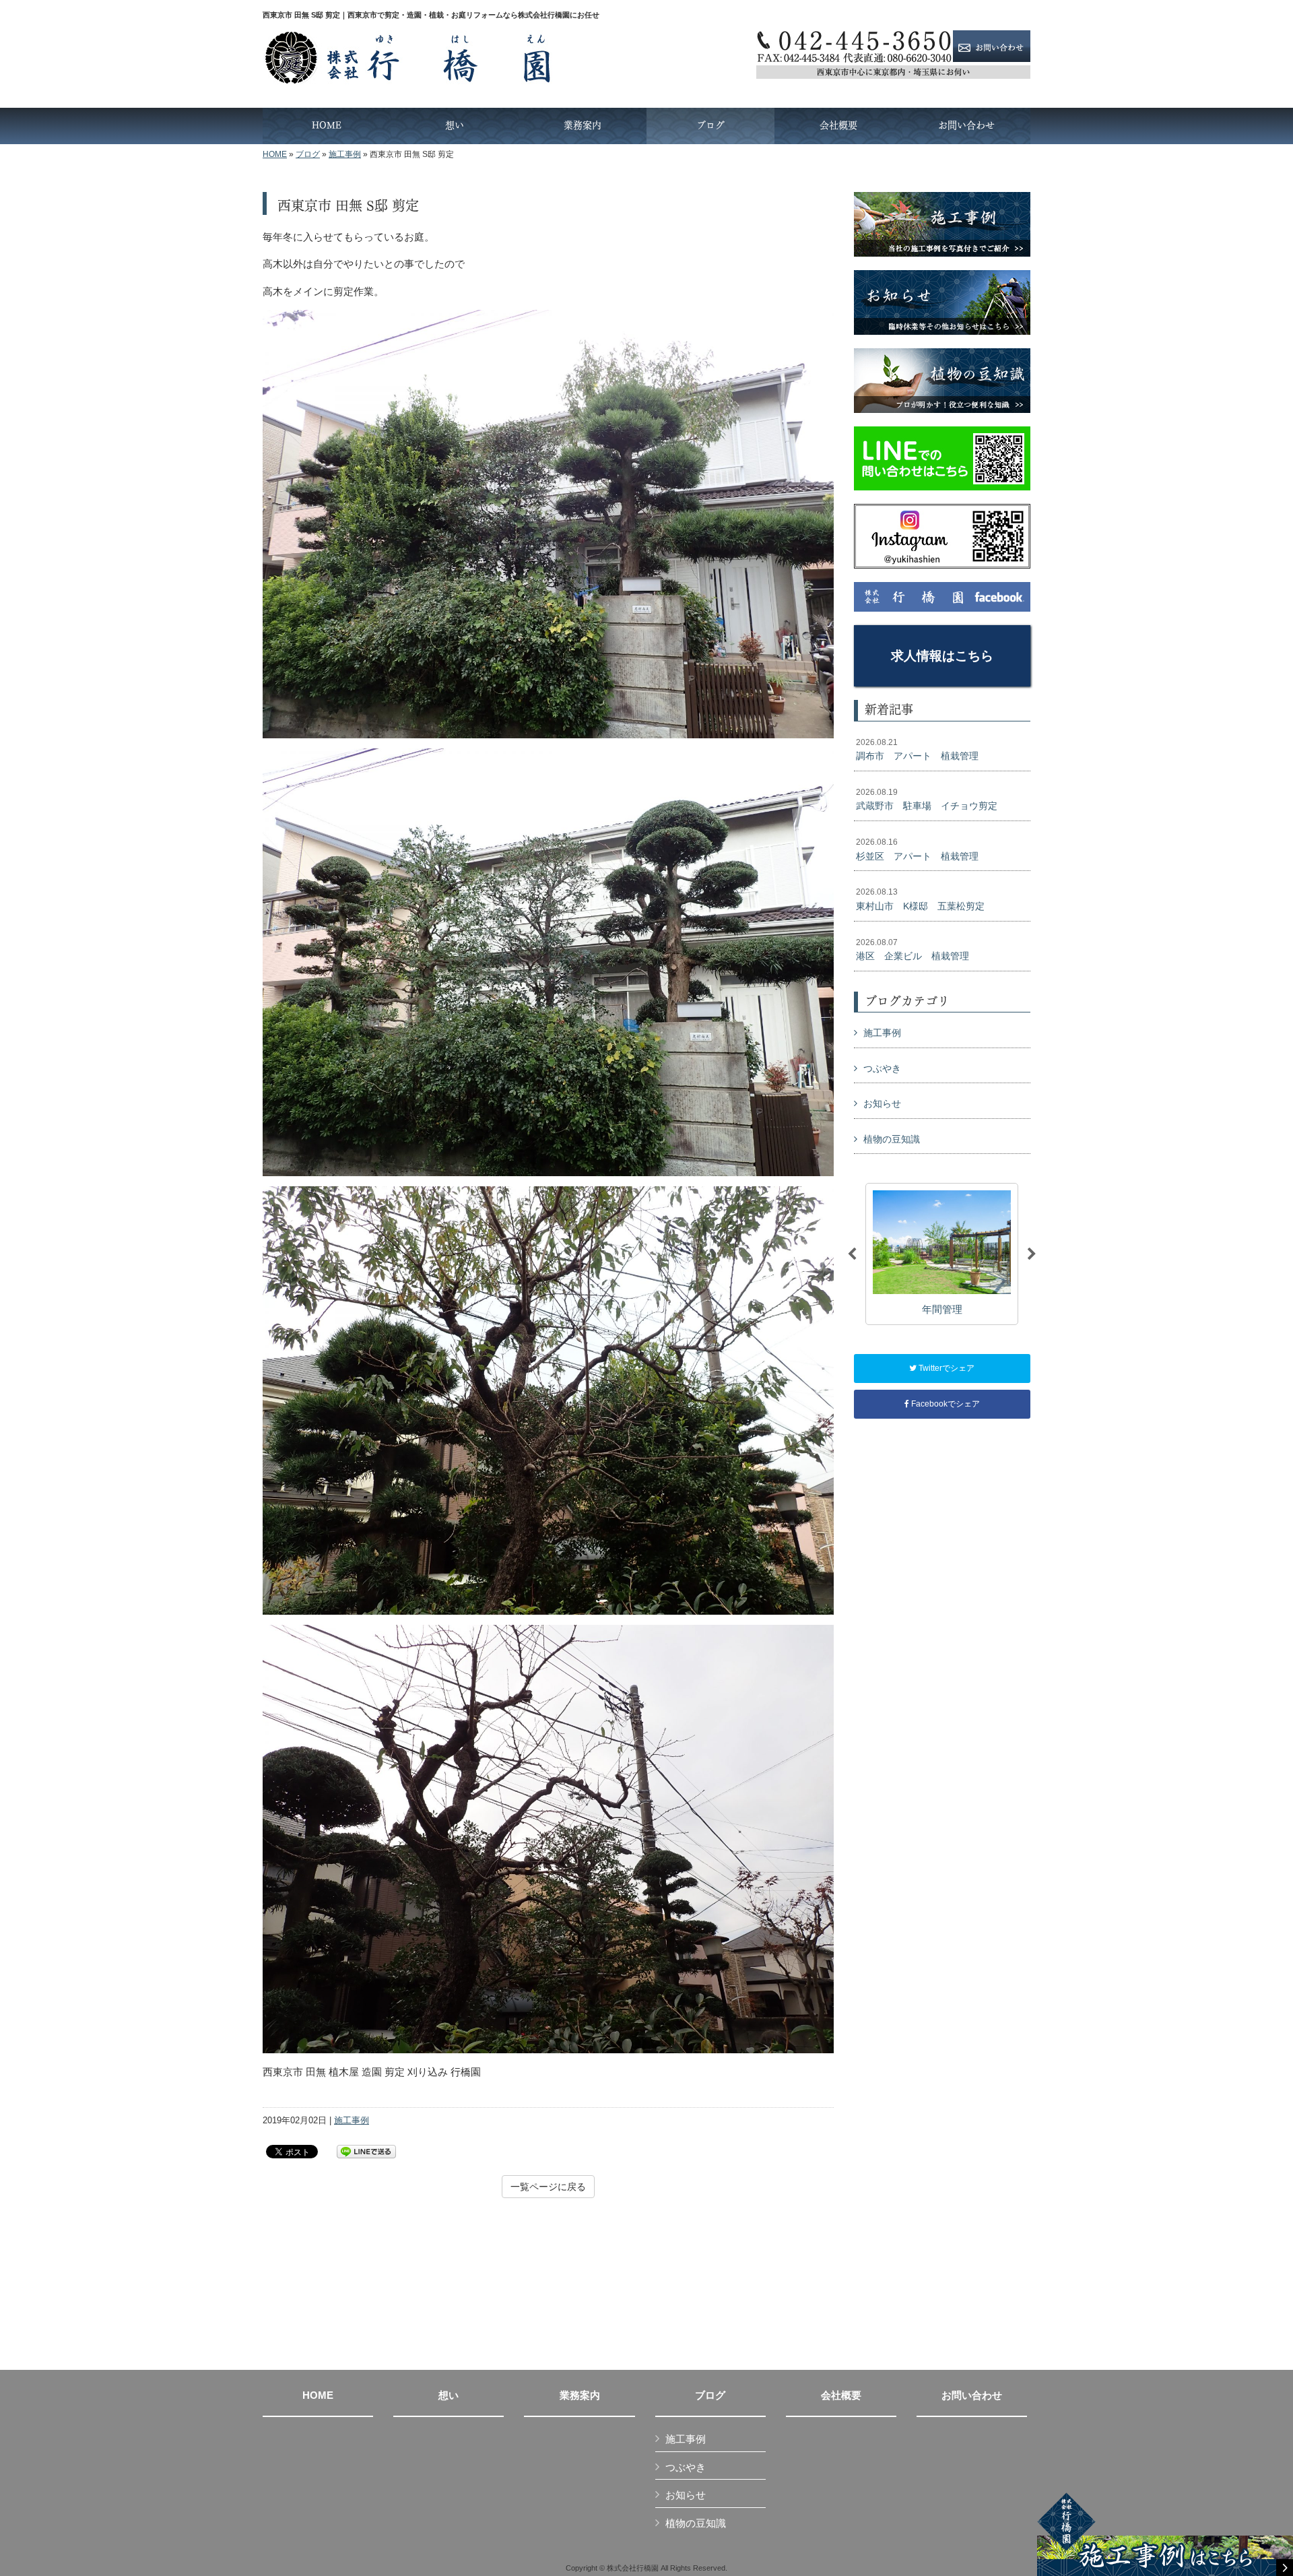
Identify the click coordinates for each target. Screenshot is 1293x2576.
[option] (942, 1254)
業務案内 (580, 2395)
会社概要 (841, 2395)
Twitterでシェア (946, 1368)
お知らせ (882, 1103)
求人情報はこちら (942, 656)
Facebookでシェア (944, 1404)
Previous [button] (852, 1254)
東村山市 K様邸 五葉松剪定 (920, 899)
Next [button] (1032, 1254)
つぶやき (882, 1068)
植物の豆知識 (892, 1139)
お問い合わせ (972, 2395)
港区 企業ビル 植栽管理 (913, 950)
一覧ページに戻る (548, 2187)
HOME (275, 154)
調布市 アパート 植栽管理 (917, 750)
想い (449, 2395)
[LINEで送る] (366, 2151)
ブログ (308, 154)
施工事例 (345, 154)
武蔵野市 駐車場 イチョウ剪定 (927, 800)
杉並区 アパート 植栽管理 (917, 849)
